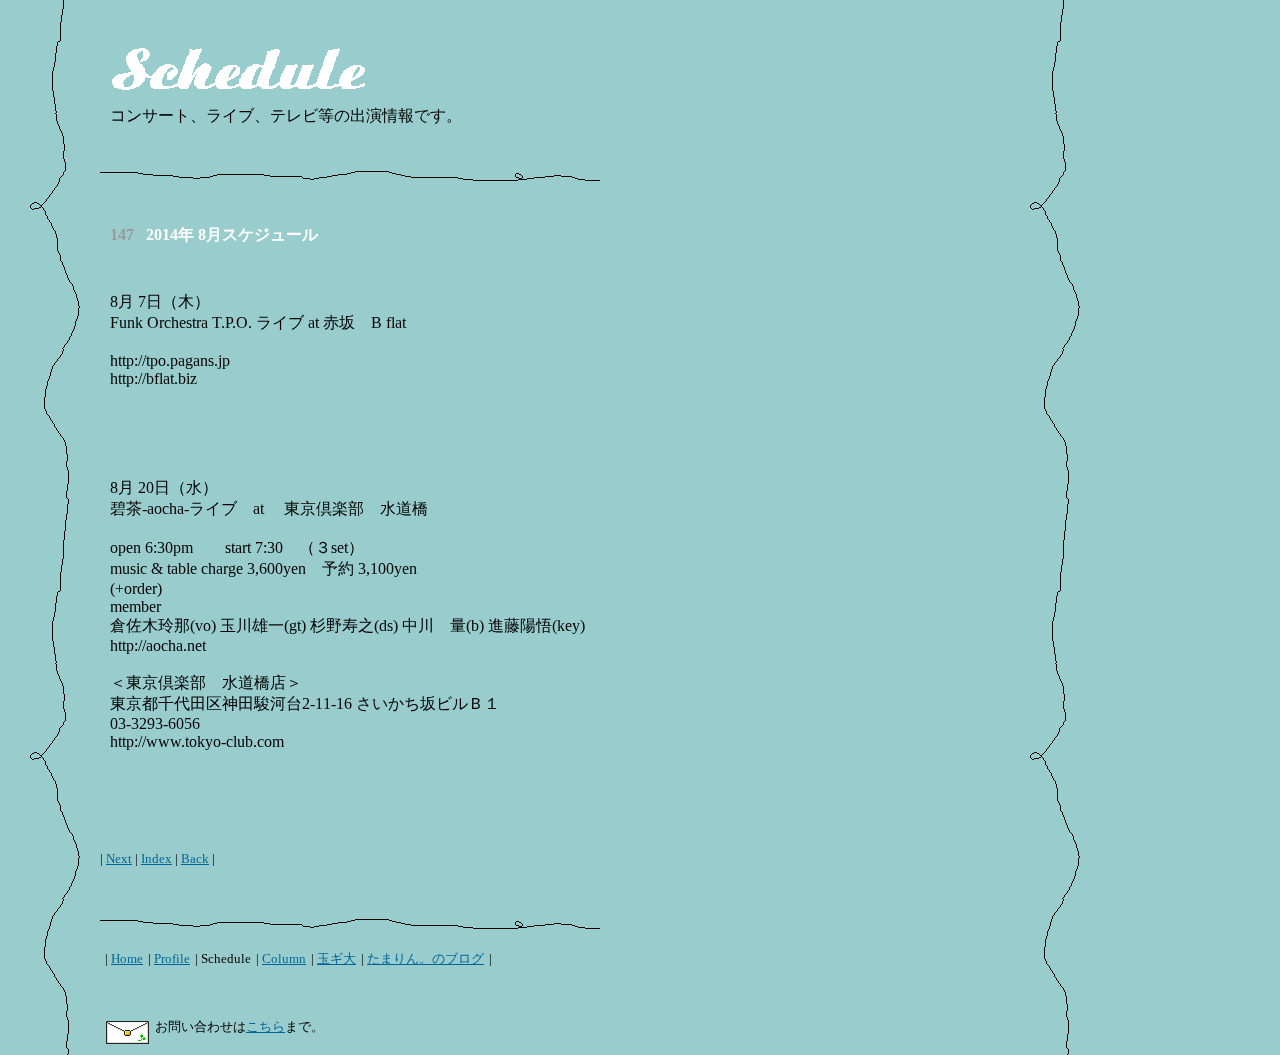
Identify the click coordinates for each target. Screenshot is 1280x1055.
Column (284, 958)
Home (127, 958)
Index (156, 858)
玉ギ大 (336, 958)
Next (119, 858)
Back (195, 858)
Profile (172, 958)
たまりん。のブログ (425, 958)
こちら (265, 1026)
